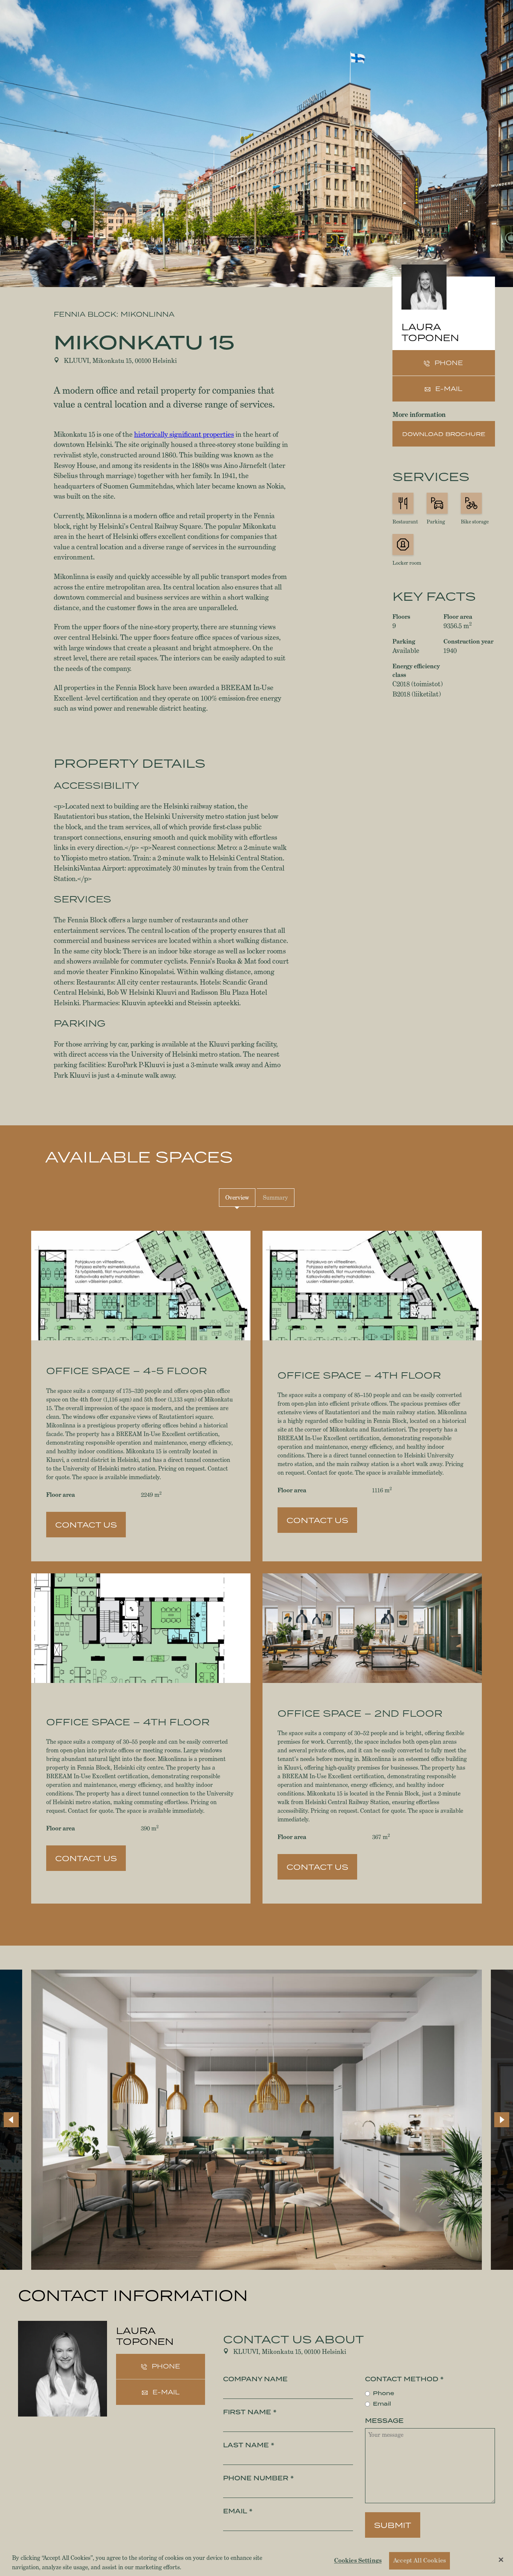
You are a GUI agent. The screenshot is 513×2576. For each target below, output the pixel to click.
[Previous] (11, 2120)
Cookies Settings (358, 2561)
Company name (255, 2379)
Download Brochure (444, 434)
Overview (237, 1198)
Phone (384, 2393)
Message (384, 2421)
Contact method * (404, 2379)
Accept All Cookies (419, 2561)
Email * (238, 2511)
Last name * (249, 2445)
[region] (256, 2561)
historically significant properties (184, 434)
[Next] (502, 2120)
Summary (275, 1198)
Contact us (86, 1525)
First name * (250, 2412)
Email (382, 2404)
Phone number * (258, 2478)
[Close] (501, 2560)
